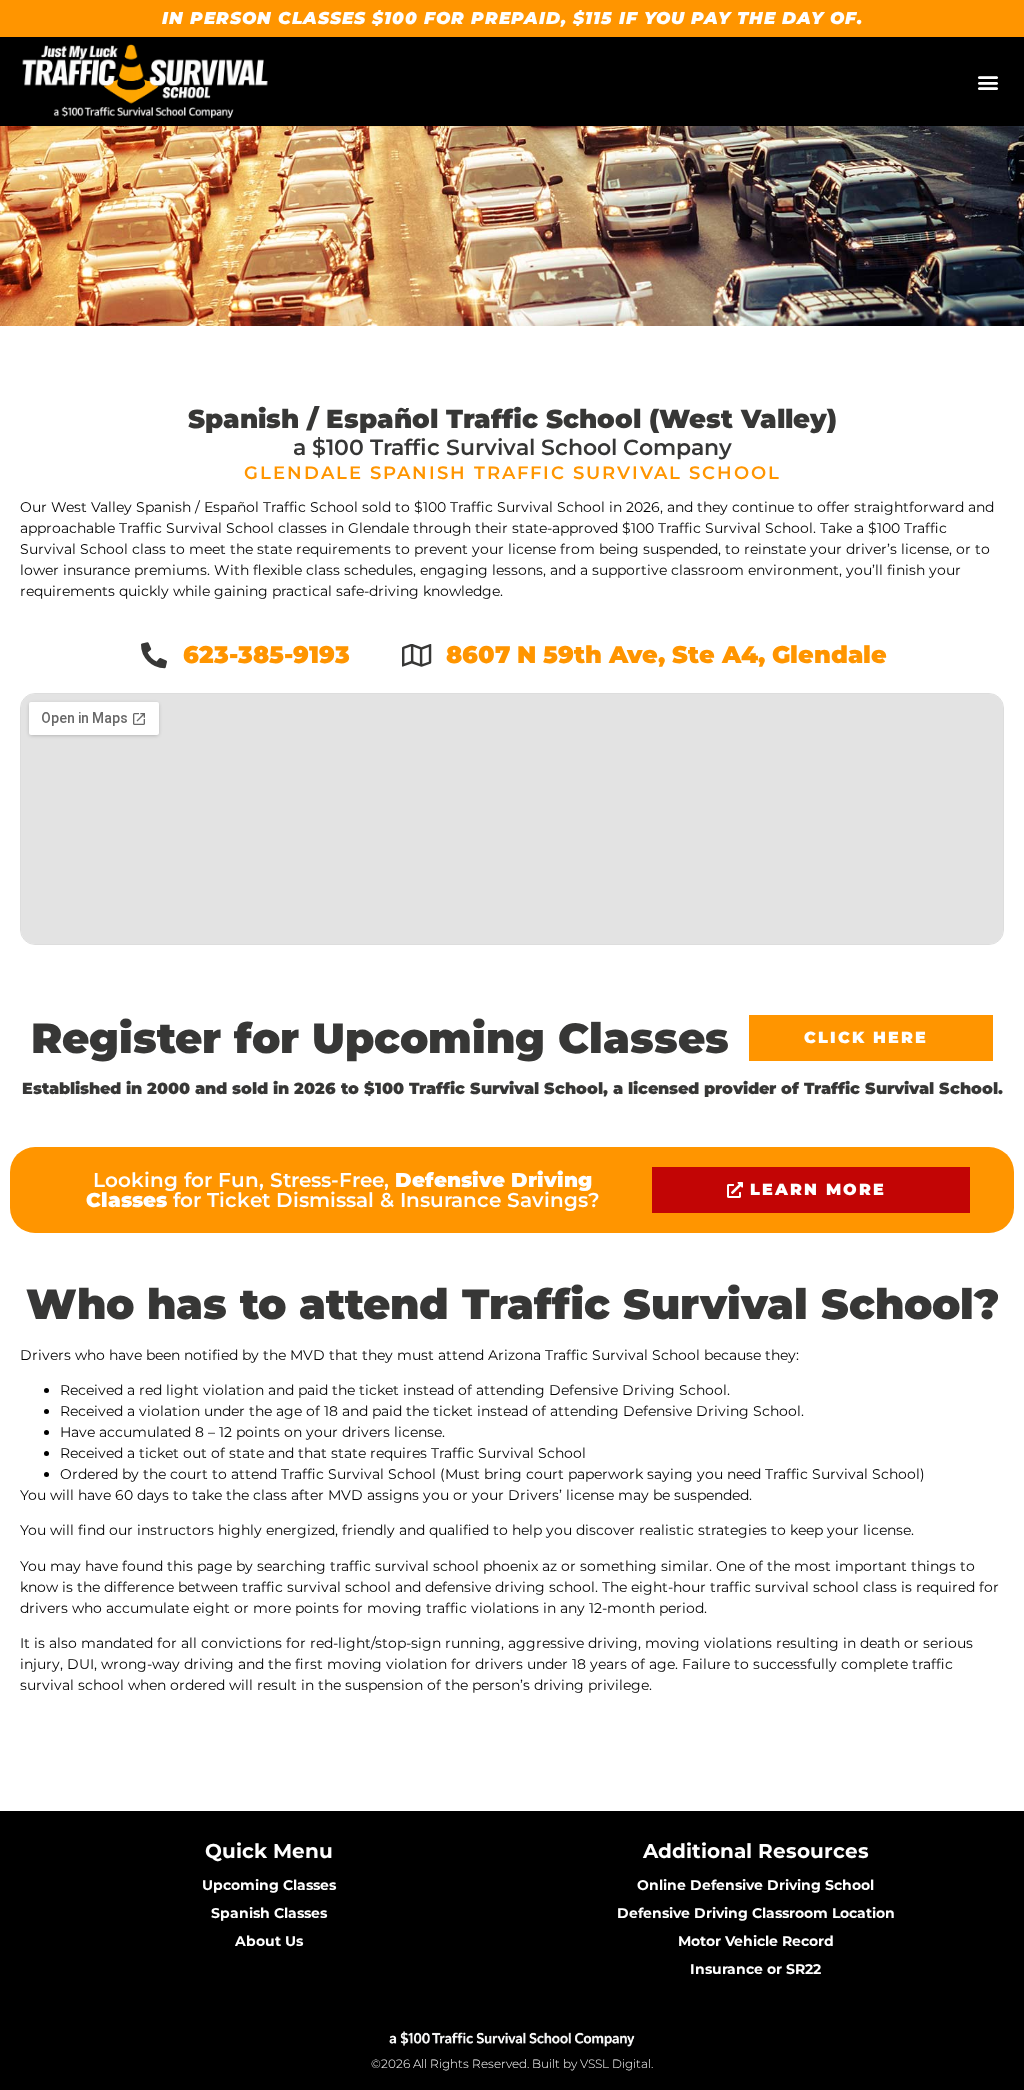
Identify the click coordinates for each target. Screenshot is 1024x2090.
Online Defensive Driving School (755, 1885)
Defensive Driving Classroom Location (756, 1913)
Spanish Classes (269, 1913)
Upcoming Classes (269, 1885)
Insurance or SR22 (755, 1969)
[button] (987, 81)
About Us (269, 1941)
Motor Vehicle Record (756, 1941)
